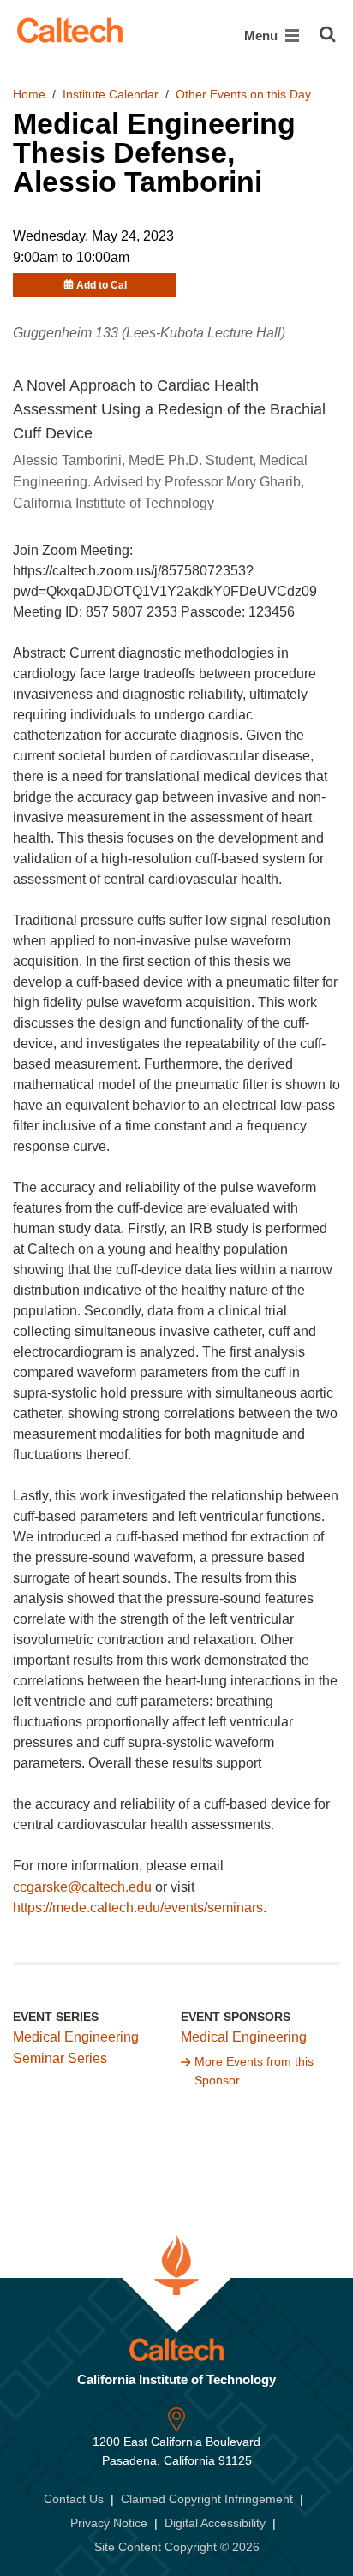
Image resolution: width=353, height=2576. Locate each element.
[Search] (328, 34)
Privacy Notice (109, 2523)
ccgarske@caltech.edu (82, 1887)
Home (29, 94)
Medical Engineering (244, 2037)
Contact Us (74, 2499)
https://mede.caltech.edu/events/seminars (138, 1908)
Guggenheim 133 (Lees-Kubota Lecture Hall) (149, 333)
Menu (263, 36)
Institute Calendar (111, 94)
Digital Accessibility (215, 2523)
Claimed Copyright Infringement (207, 2499)
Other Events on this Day (243, 94)
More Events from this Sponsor (254, 2071)
